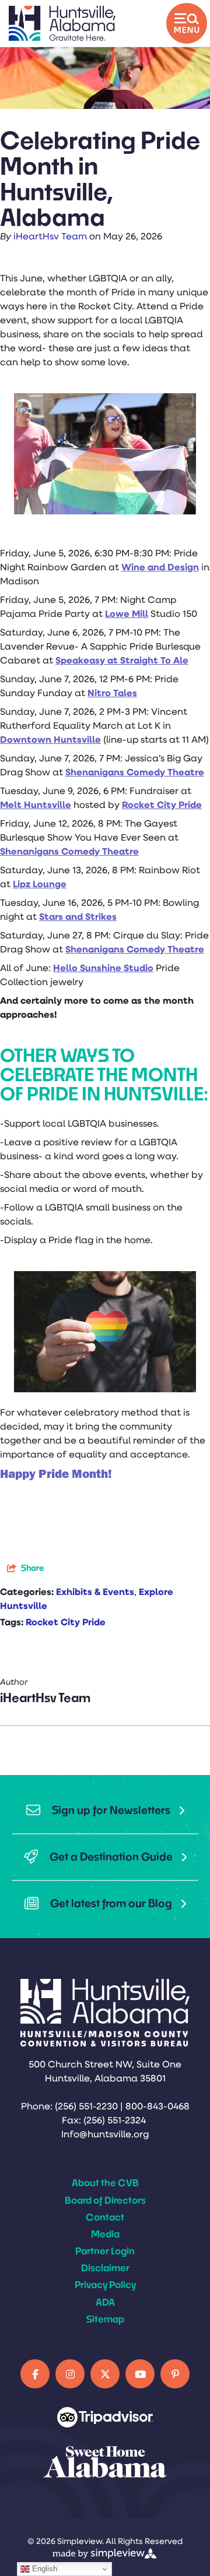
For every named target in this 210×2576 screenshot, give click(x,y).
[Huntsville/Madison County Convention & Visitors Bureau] (62, 23)
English (43, 2569)
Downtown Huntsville (50, 740)
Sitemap (105, 2319)
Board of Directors (105, 2200)
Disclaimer (105, 2268)
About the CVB (105, 2182)
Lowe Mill (127, 615)
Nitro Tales (112, 694)
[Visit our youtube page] (140, 2374)
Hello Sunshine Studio (103, 969)
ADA (105, 2302)
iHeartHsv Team (50, 237)
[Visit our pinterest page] (175, 2374)
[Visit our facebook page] (35, 2374)
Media (105, 2234)
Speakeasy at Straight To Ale (122, 661)
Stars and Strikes (78, 918)
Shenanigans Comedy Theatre (135, 773)
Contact (105, 2217)
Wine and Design (160, 568)
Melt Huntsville (36, 806)
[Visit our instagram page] (70, 2374)
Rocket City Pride (162, 806)
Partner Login (105, 2251)
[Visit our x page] (105, 2374)
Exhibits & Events (95, 1593)
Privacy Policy (105, 2284)
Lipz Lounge (40, 885)
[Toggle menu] (187, 23)
